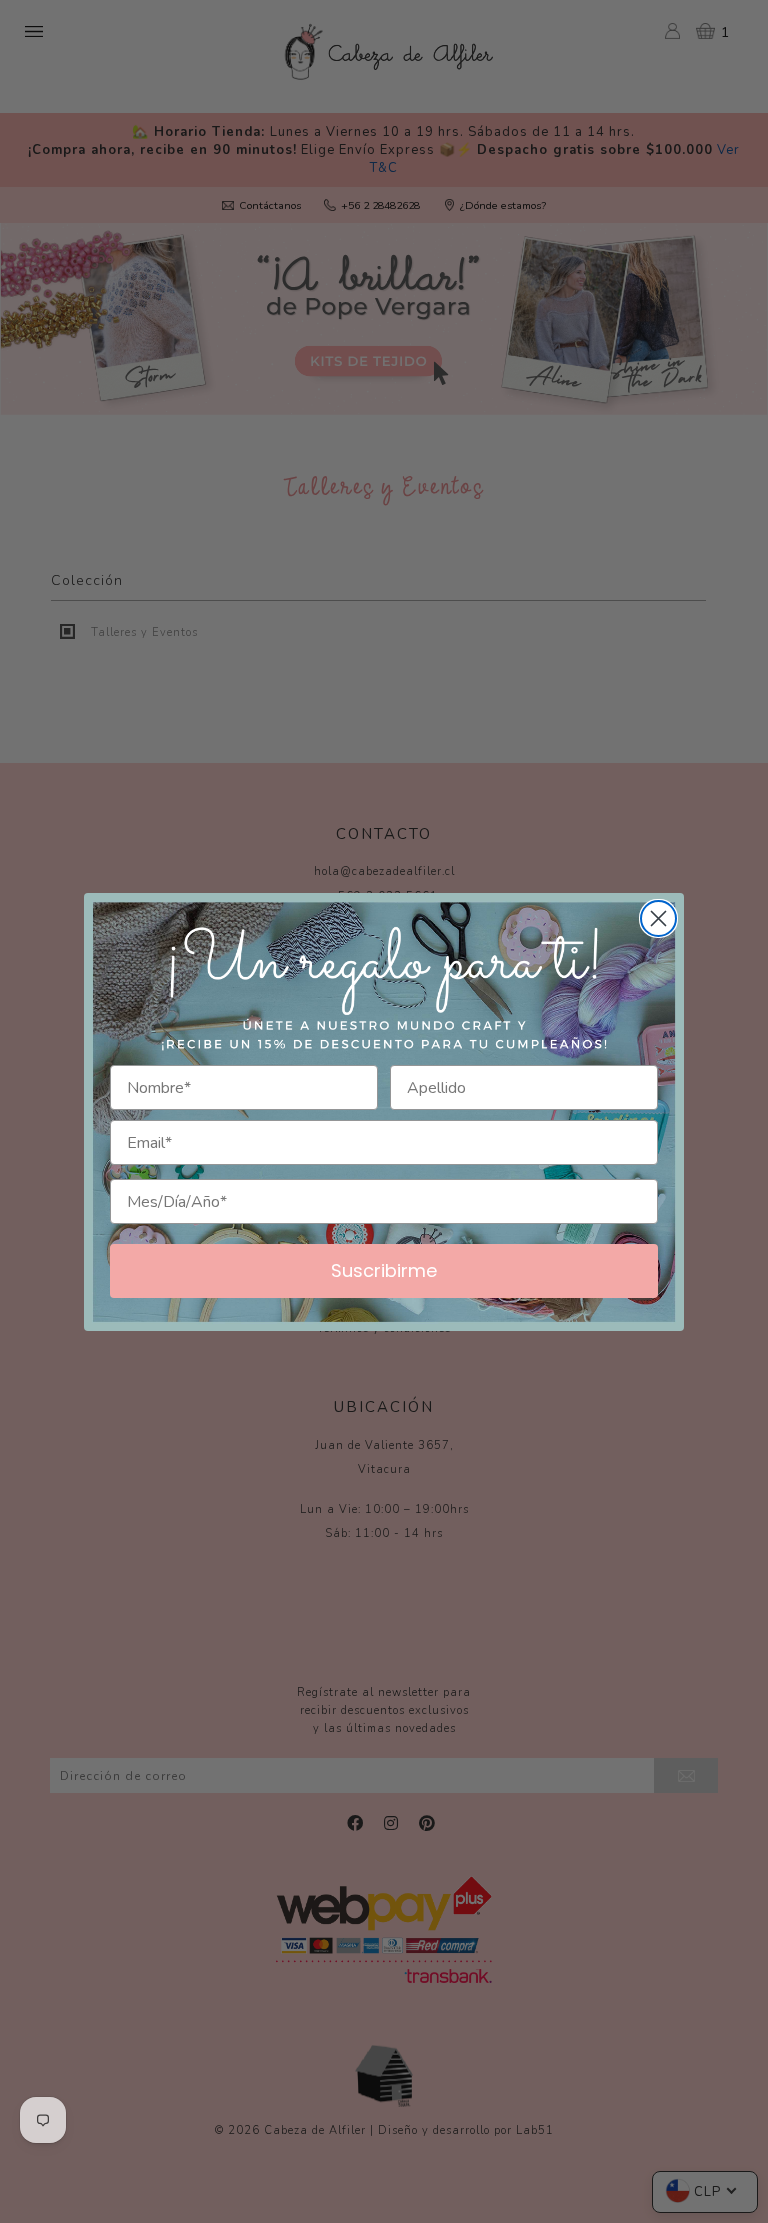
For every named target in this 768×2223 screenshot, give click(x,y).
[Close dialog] (658, 918)
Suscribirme (384, 1270)
